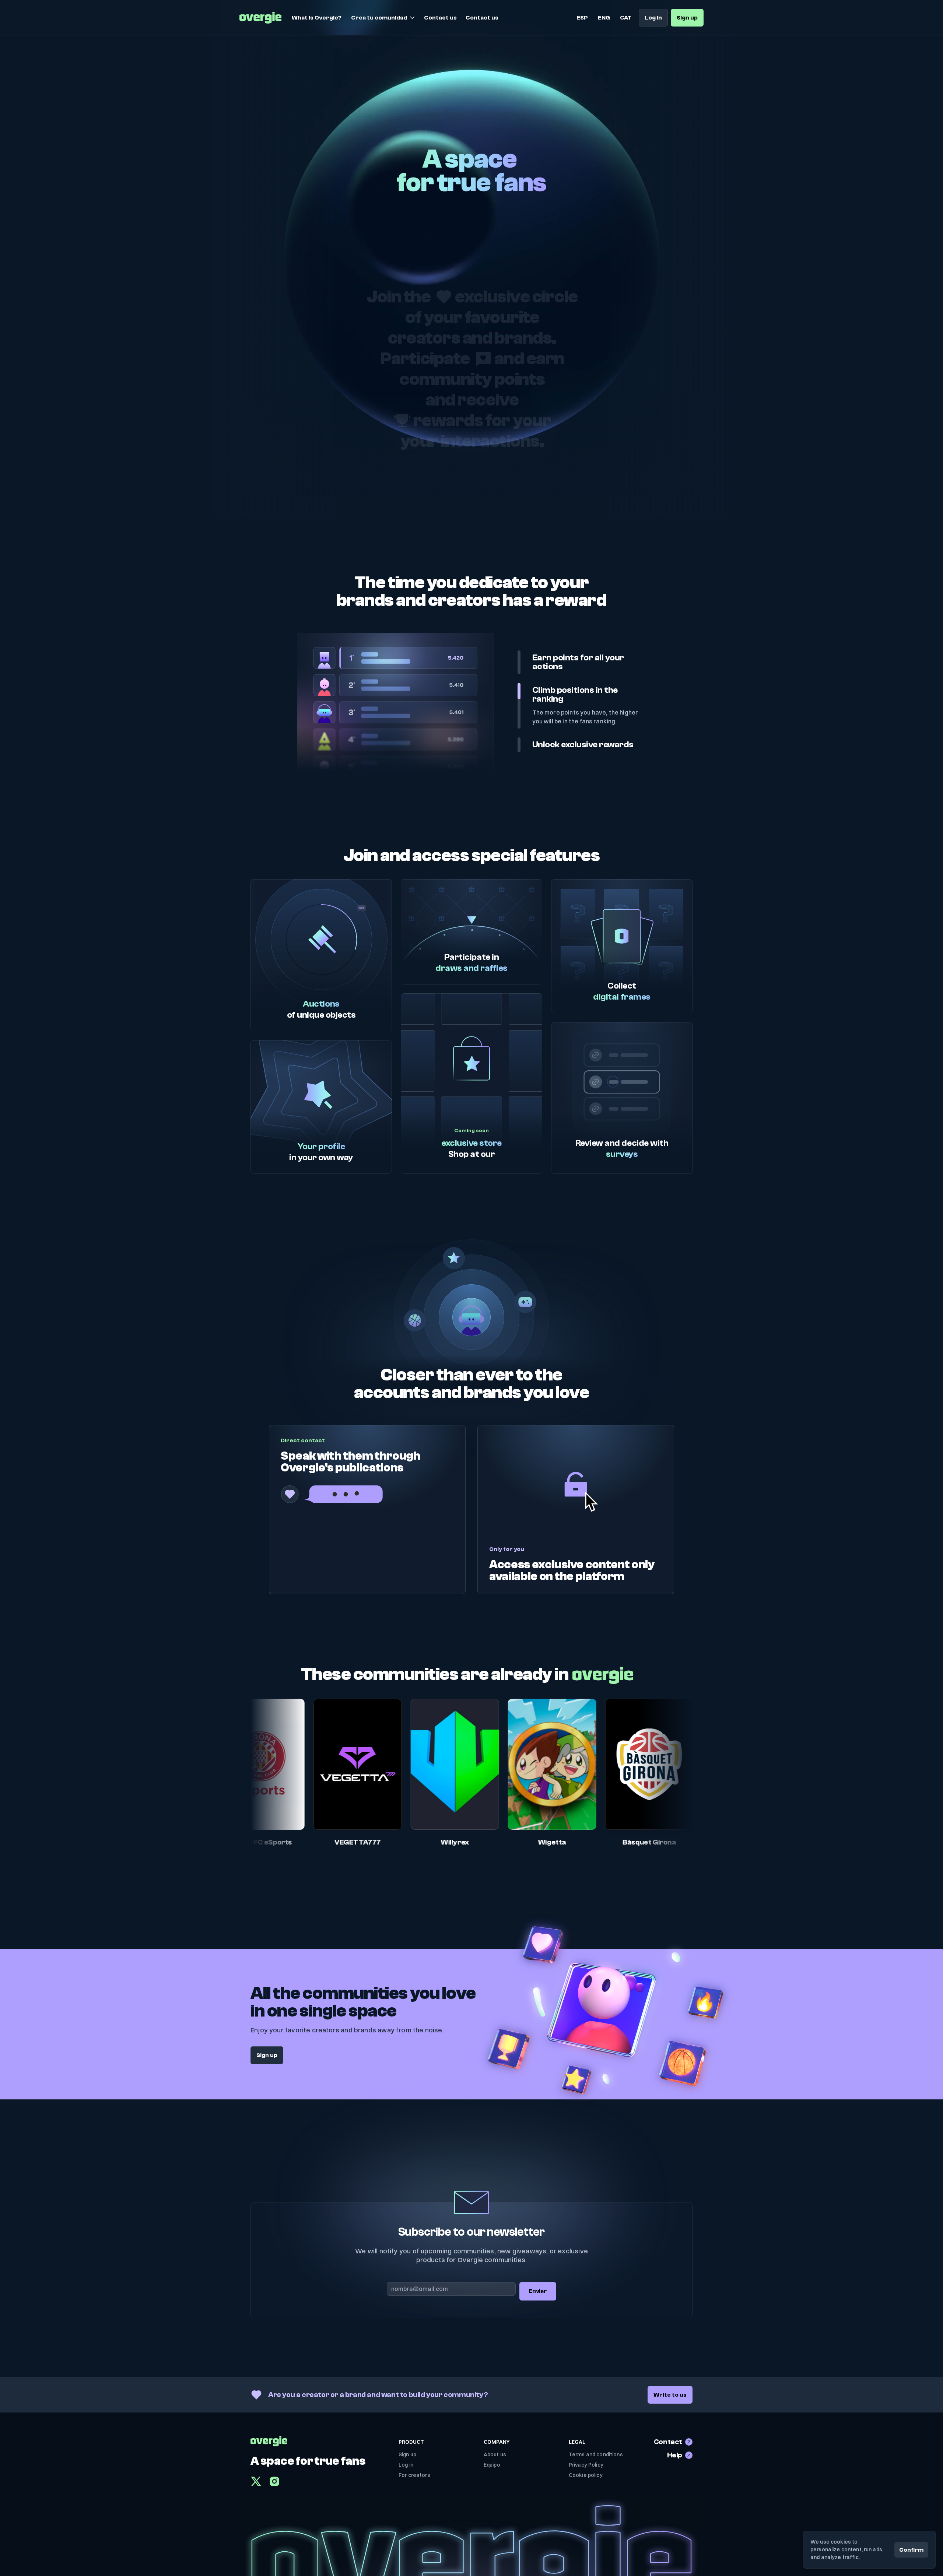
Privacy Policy (586, 2465)
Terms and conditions (596, 2454)
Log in (406, 2465)
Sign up (407, 2454)
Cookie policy (586, 2475)
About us (495, 2454)
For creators (414, 2475)
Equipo (492, 2465)
